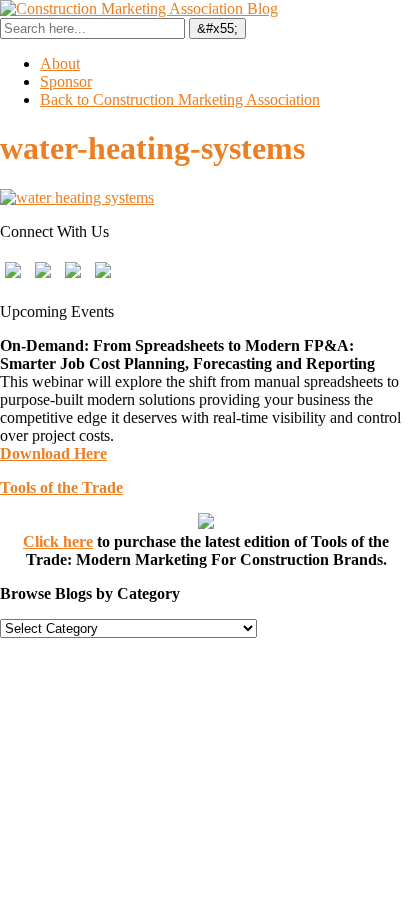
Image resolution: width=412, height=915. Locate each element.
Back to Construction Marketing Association (180, 99)
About (60, 63)
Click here (58, 541)
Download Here (53, 453)
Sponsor (66, 81)
